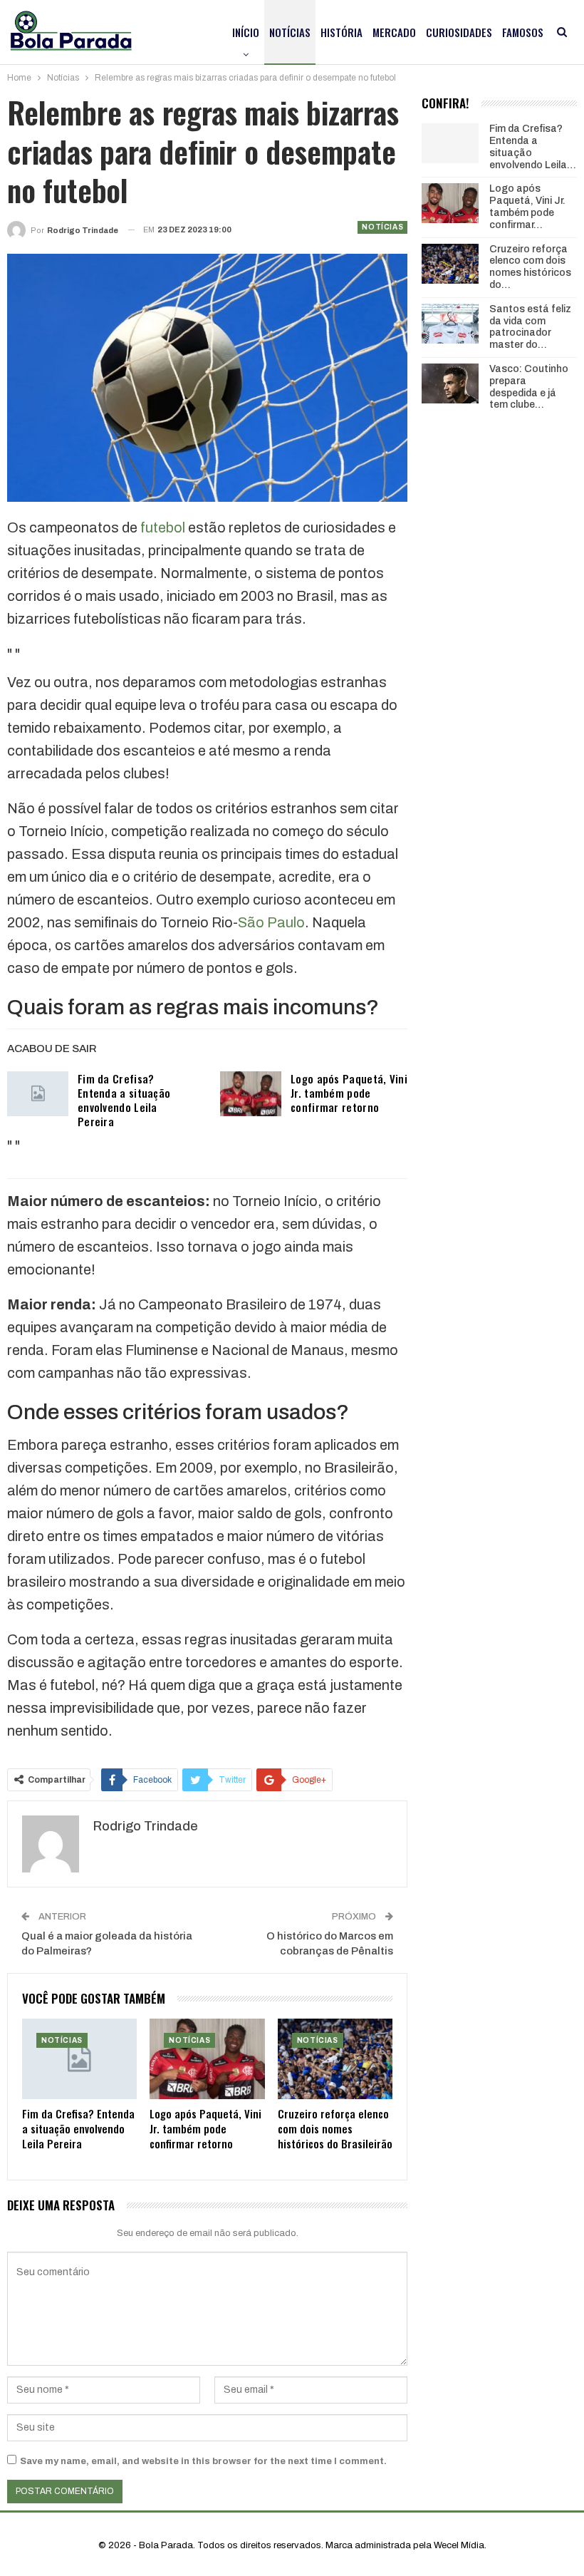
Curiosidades (459, 32)
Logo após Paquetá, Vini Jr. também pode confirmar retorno (349, 1093)
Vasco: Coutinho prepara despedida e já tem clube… (529, 387)
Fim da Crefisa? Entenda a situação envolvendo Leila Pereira (124, 1100)
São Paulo (271, 922)
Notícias (290, 32)
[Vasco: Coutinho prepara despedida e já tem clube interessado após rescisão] (450, 383)
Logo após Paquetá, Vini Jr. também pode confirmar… (527, 206)
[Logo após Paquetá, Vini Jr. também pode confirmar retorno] (251, 1094)
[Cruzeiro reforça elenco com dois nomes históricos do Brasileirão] (335, 2059)
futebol (163, 527)
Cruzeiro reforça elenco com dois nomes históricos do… (530, 267)
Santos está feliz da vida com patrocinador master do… (530, 327)
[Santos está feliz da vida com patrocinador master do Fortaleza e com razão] (450, 324)
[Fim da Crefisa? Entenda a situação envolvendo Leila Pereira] (38, 1094)
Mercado (394, 32)
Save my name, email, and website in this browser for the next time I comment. (203, 2461)
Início (246, 32)
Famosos (523, 32)
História (341, 32)
